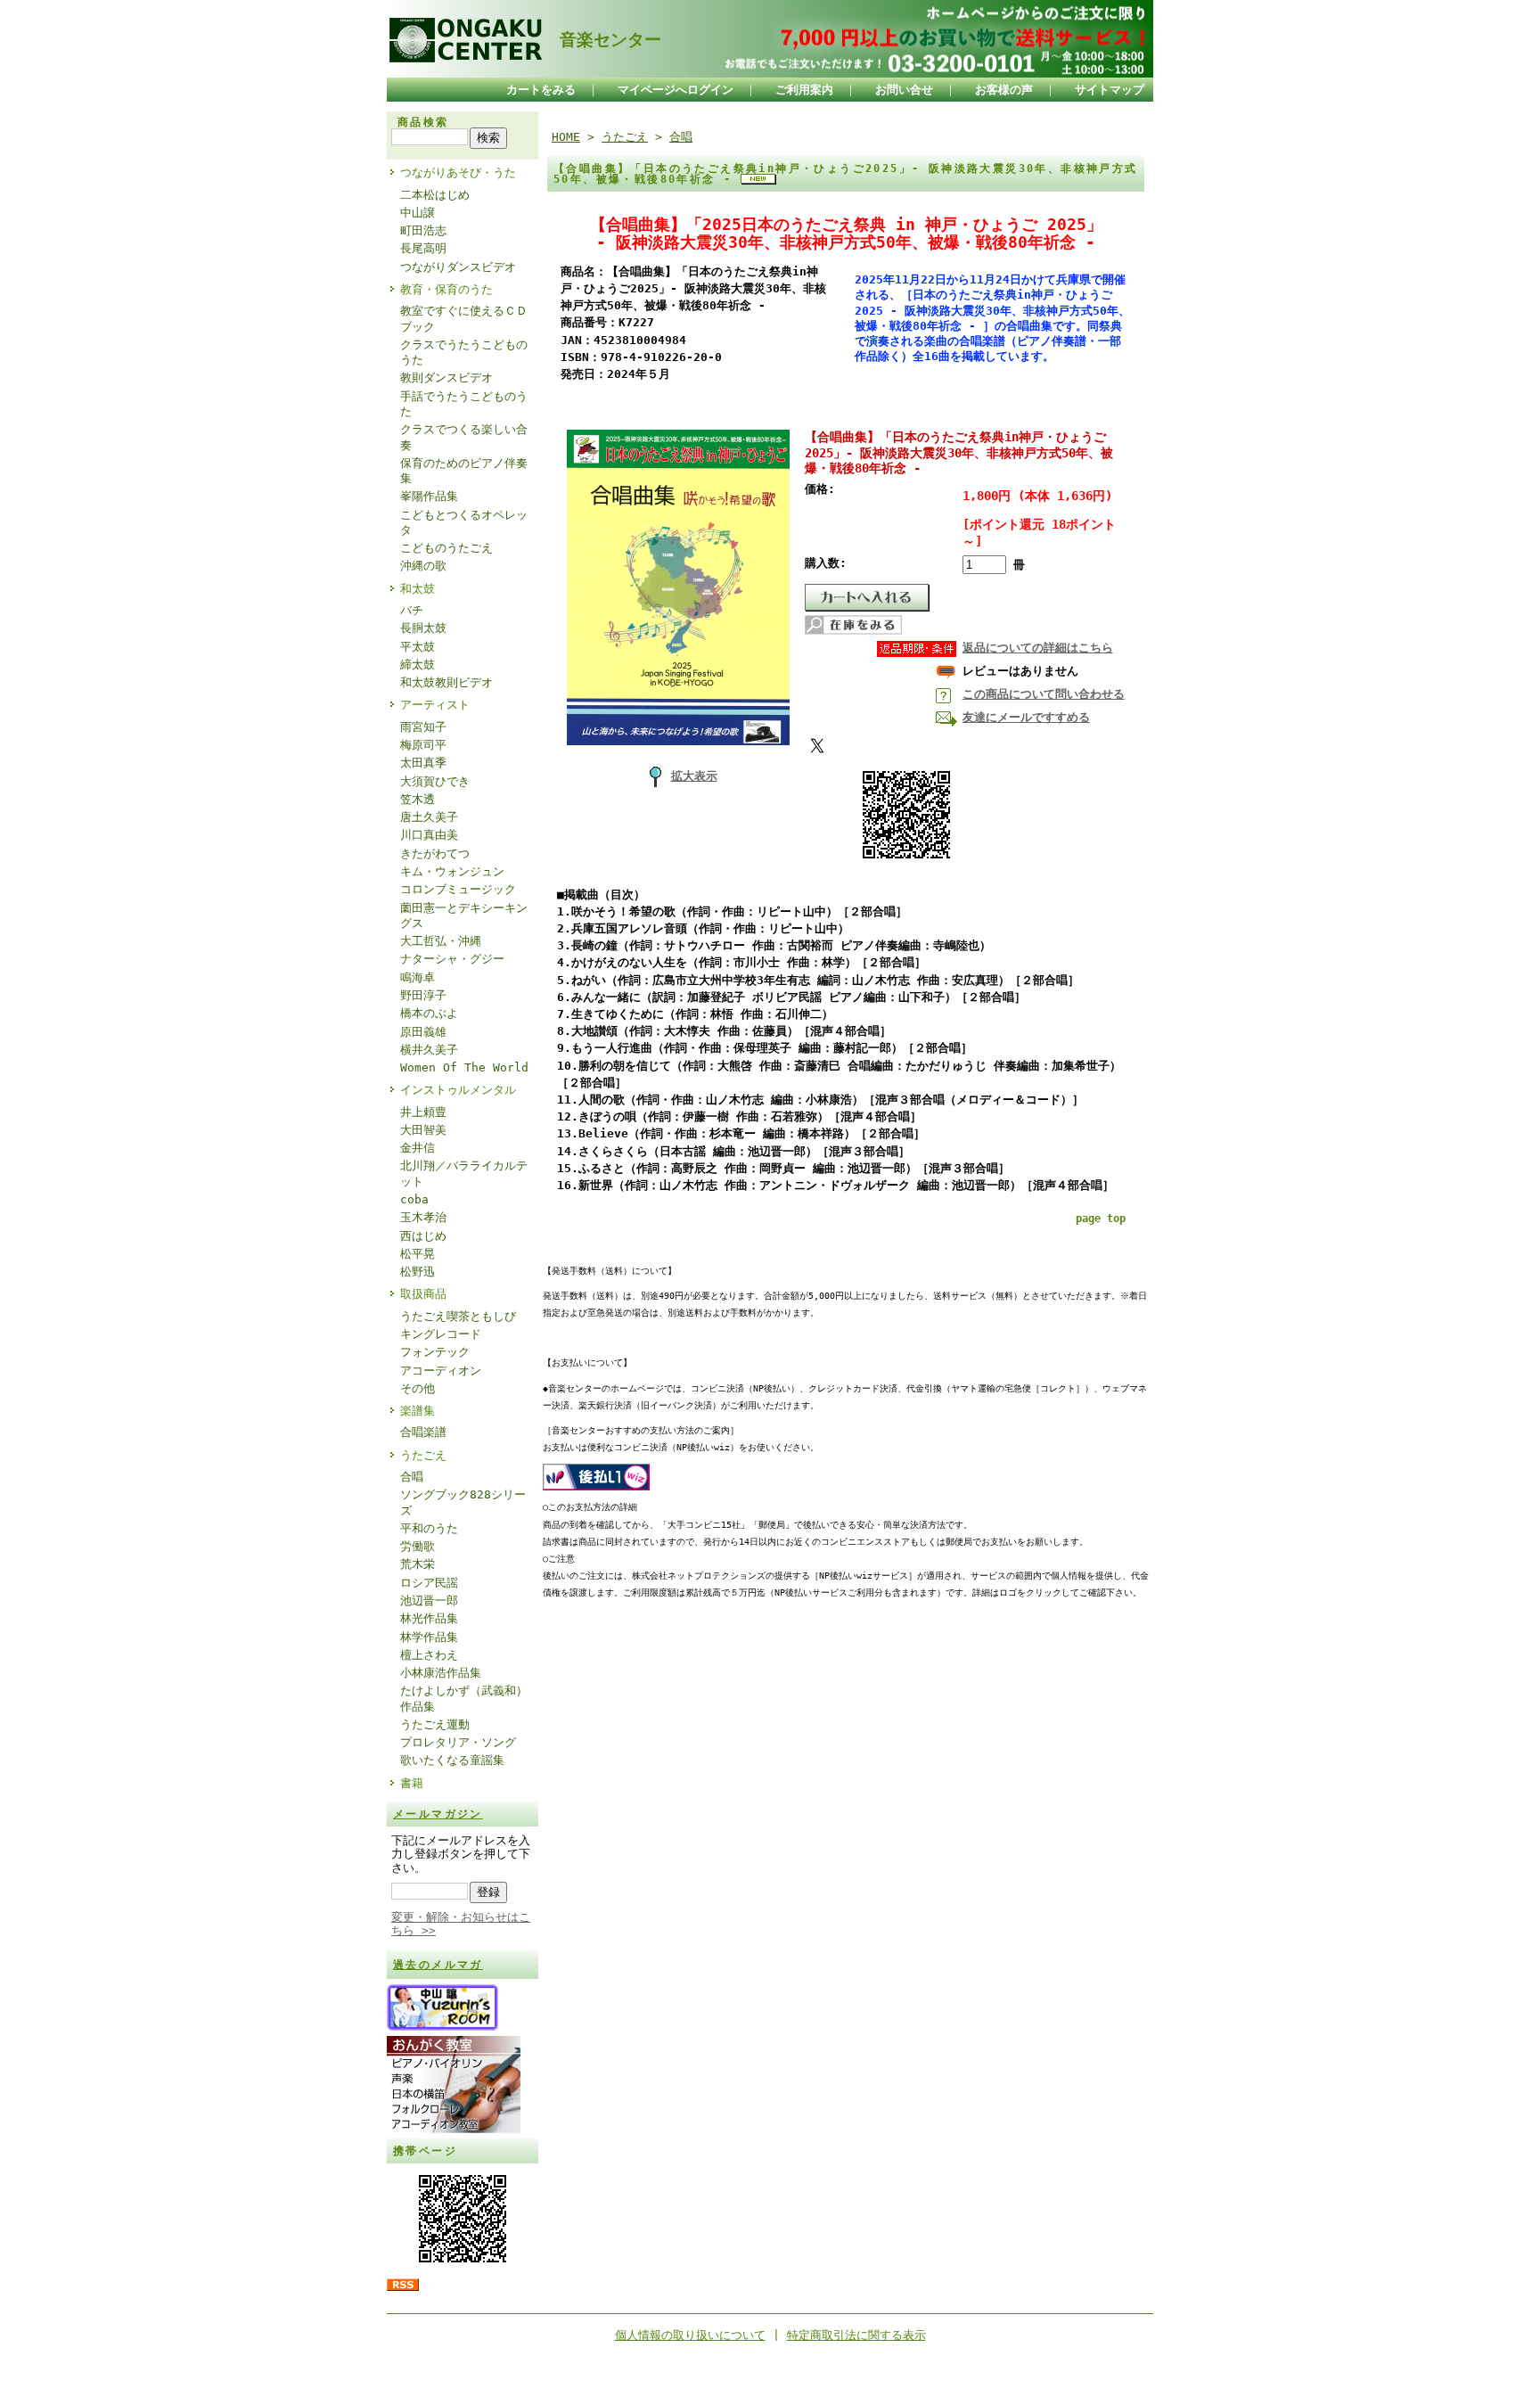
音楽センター (602, 40)
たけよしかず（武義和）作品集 (464, 1698)
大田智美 (423, 1130)
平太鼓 (418, 647)
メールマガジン (438, 1814)
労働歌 (418, 1546)
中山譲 (418, 213)
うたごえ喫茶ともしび (458, 1316)
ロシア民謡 (429, 1583)
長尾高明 (423, 248)
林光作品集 (429, 1618)
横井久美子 (429, 1050)
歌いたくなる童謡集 (452, 1760)
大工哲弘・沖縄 (441, 941)
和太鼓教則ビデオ (446, 682)
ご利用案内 (804, 90)
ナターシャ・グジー (452, 959)
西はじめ (423, 1236)
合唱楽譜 (423, 1432)
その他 (418, 1388)
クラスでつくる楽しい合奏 (464, 437)
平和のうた (429, 1528)
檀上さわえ (429, 1655)
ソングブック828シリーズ (463, 1502)
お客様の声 (1004, 90)
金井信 (418, 1148)
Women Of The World (464, 1067)
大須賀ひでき (435, 781)
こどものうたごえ (446, 548)
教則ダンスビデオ (446, 378)
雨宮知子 (423, 727)
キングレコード (441, 1334)
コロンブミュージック (458, 889)
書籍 (412, 1783)
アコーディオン (441, 1371)
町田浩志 (423, 230)
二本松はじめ (435, 195)
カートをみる (541, 90)
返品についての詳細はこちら (1038, 648)
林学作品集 (429, 1637)
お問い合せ (904, 90)
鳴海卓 (418, 977)
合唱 (412, 1477)
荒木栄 (418, 1564)
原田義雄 (423, 1032)
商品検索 (423, 122)
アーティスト (435, 705)
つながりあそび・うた (458, 172)
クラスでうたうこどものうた (464, 352)
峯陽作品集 (429, 496)
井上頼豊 (423, 1112)
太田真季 (423, 763)
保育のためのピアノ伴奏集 (464, 471)
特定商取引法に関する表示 (856, 2335)
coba (414, 1199)
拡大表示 (694, 776)
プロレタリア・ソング (458, 1742)
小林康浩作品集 (441, 1673)
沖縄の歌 (423, 566)
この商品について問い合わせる (1044, 694)
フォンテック (435, 1352)
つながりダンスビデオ (458, 267)
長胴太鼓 (423, 628)
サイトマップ (1110, 90)
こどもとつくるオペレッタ (464, 522)
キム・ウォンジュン (452, 871)
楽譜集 (418, 1411)
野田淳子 (423, 995)
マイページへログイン (676, 90)
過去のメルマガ (438, 1965)
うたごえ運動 (435, 1724)
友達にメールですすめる (1026, 717)
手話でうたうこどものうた (464, 404)
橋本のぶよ (429, 1013)
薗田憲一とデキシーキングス (464, 915)
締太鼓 (418, 665)
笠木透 (418, 799)
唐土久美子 (429, 817)
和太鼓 (418, 589)
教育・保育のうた (446, 289)
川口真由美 (429, 835)
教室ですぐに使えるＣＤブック (464, 318)
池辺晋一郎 (429, 1601)
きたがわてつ (435, 854)
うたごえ (423, 1455)
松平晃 (418, 1254)
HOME (566, 137)
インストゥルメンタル (458, 1090)
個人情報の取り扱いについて (690, 2335)
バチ (412, 610)
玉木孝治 (423, 1217)
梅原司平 (423, 745)
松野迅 (418, 1272)
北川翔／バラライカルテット (464, 1173)
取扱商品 (423, 1294)
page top (1101, 1219)
